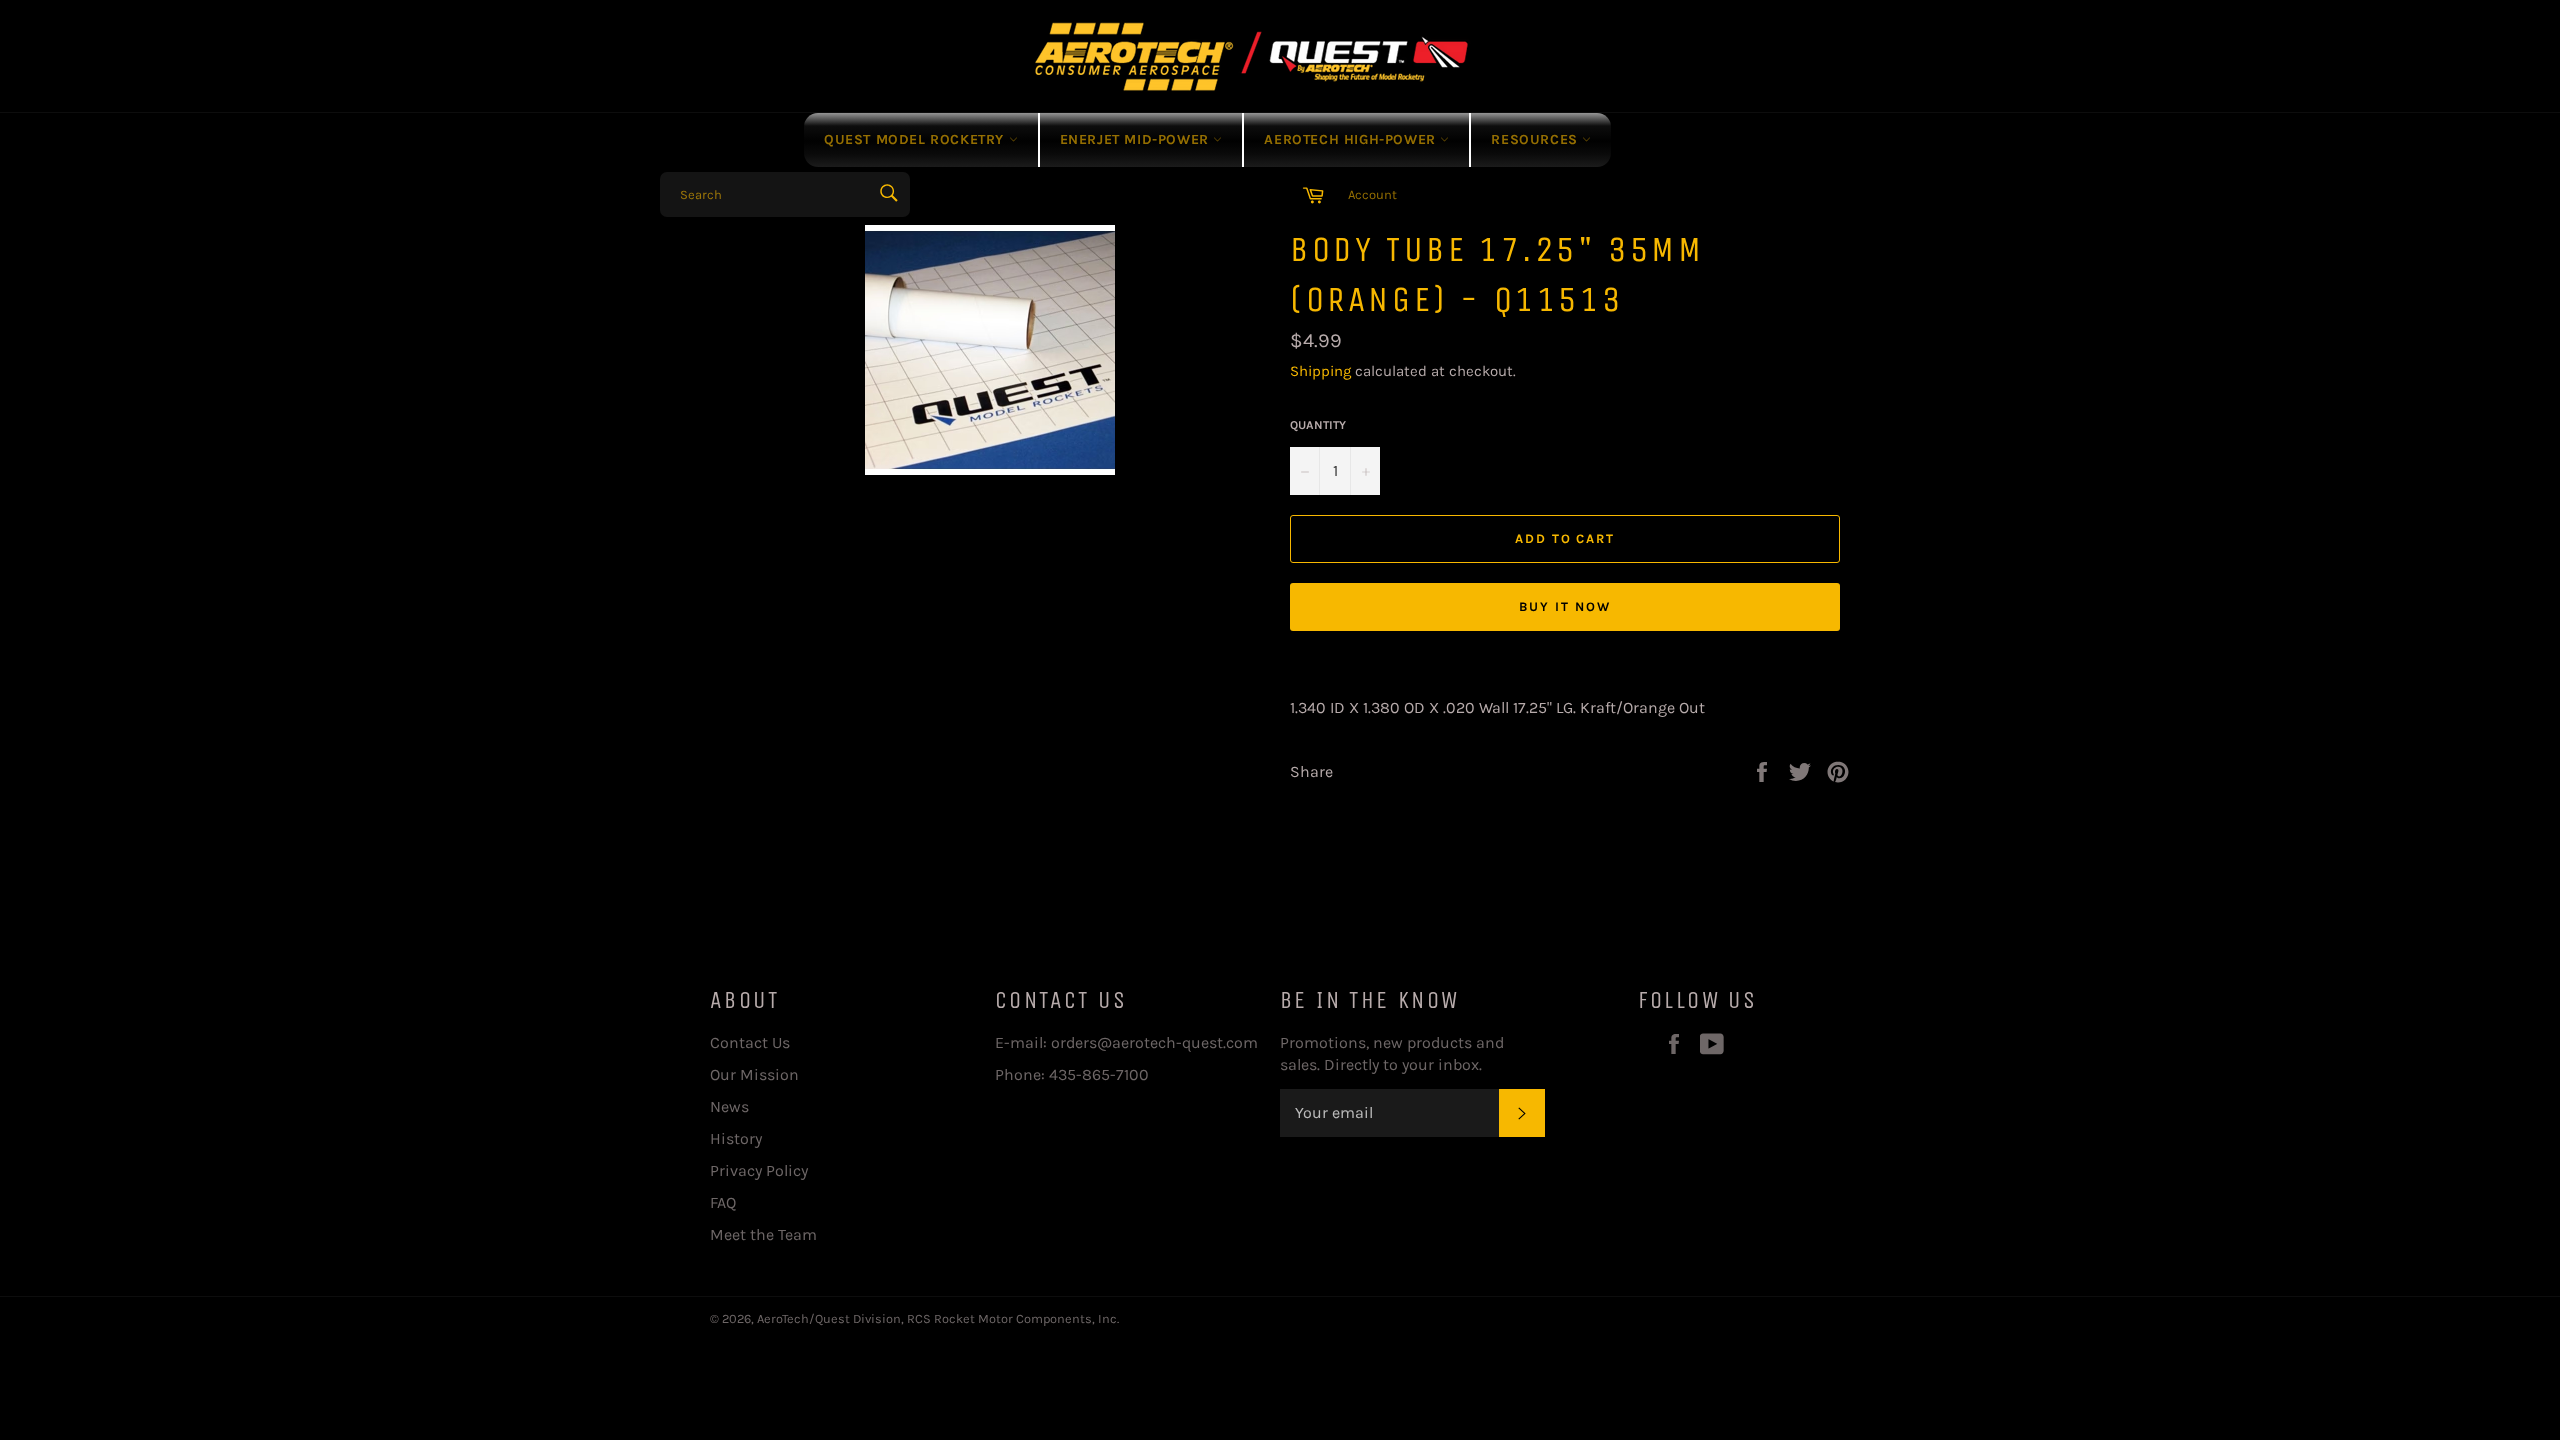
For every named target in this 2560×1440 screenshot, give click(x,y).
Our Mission (754, 1074)
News (729, 1106)
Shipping (1320, 371)
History (736, 1138)
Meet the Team (763, 1234)
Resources (1536, 139)
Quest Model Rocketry (916, 139)
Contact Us (750, 1042)
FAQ (723, 1202)
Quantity (1318, 425)
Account (1372, 194)
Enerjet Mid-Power (1137, 139)
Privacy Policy (759, 1170)
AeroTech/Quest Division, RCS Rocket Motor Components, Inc (937, 1318)
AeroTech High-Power (1352, 139)
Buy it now (1565, 606)
